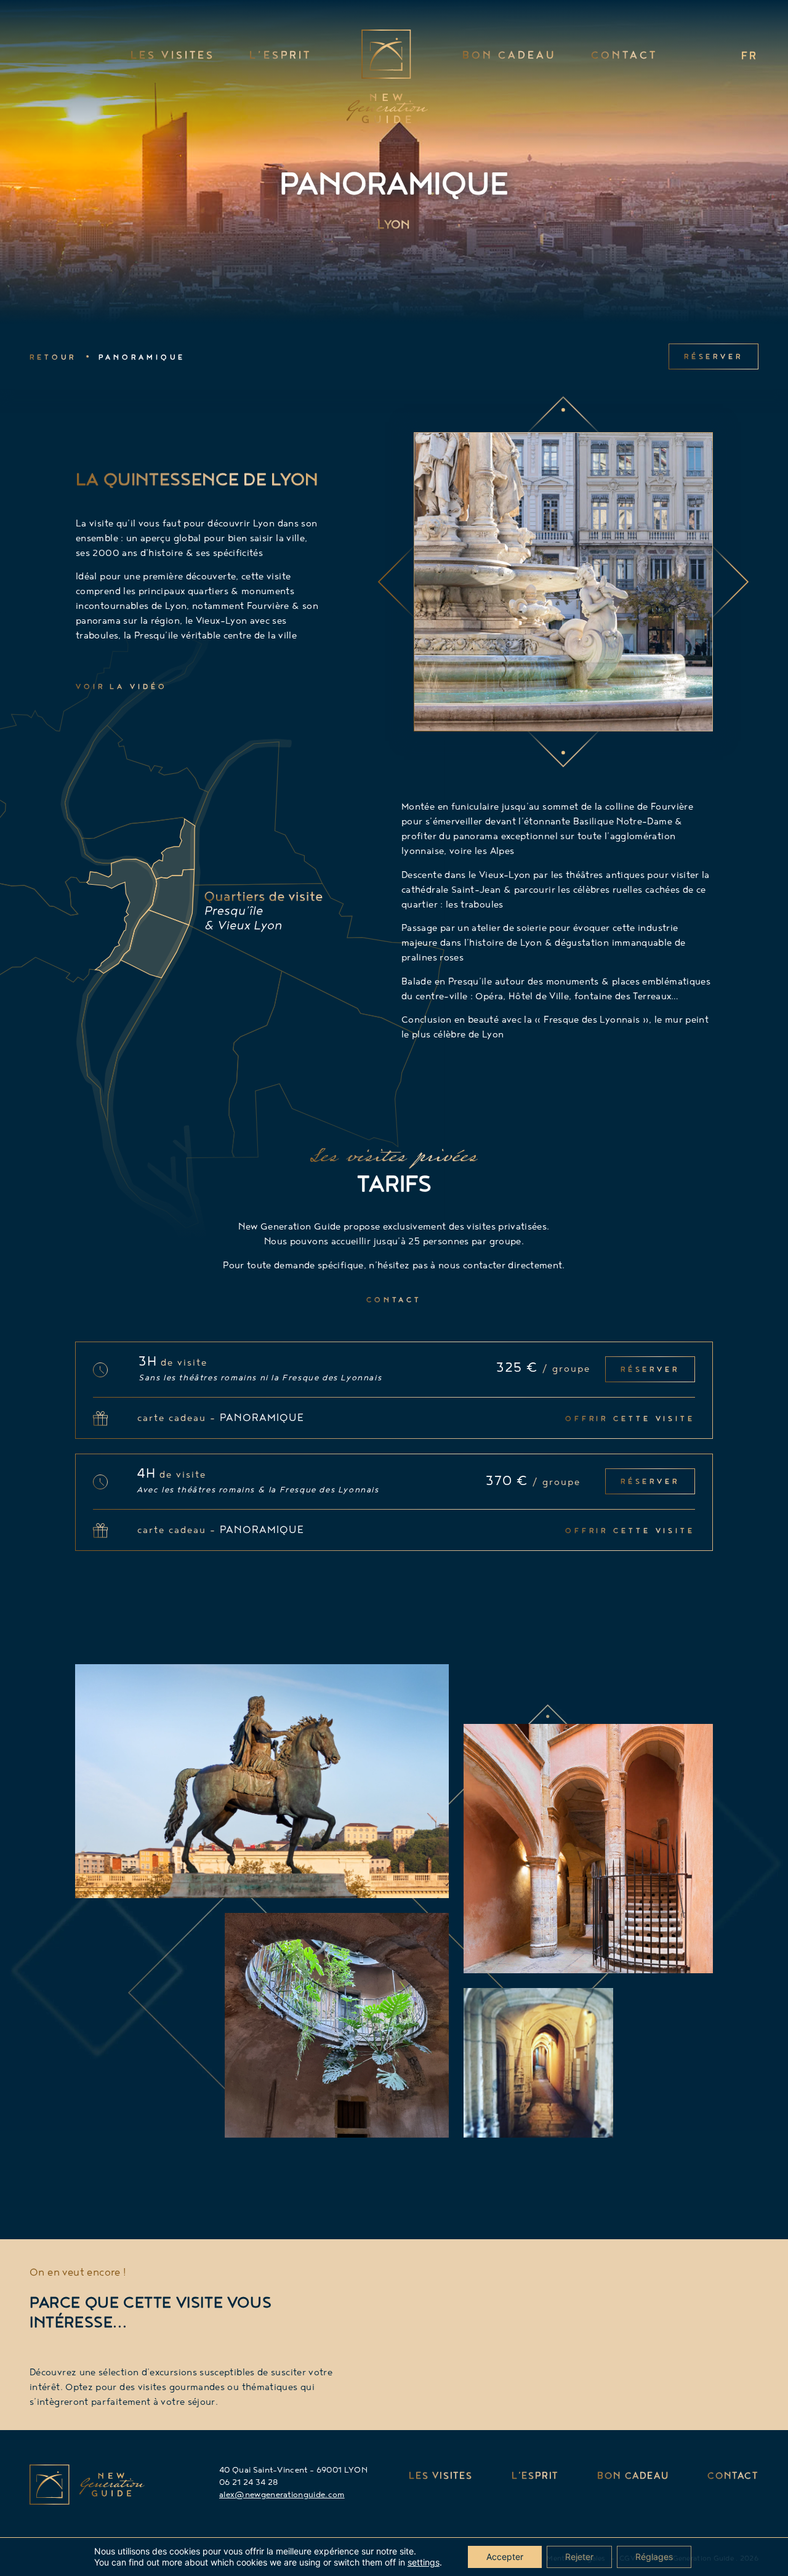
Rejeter (579, 2557)
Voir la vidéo (122, 687)
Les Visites (441, 2477)
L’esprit (280, 57)
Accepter (505, 2557)
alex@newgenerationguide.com (282, 2495)
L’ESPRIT (535, 2477)
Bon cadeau (509, 57)
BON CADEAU (633, 2477)
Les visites (173, 57)
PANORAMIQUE (142, 358)
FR (750, 57)
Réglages (654, 2557)
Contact (624, 57)
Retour (53, 358)
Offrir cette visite (630, 1419)
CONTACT (733, 2477)
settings (424, 2562)
